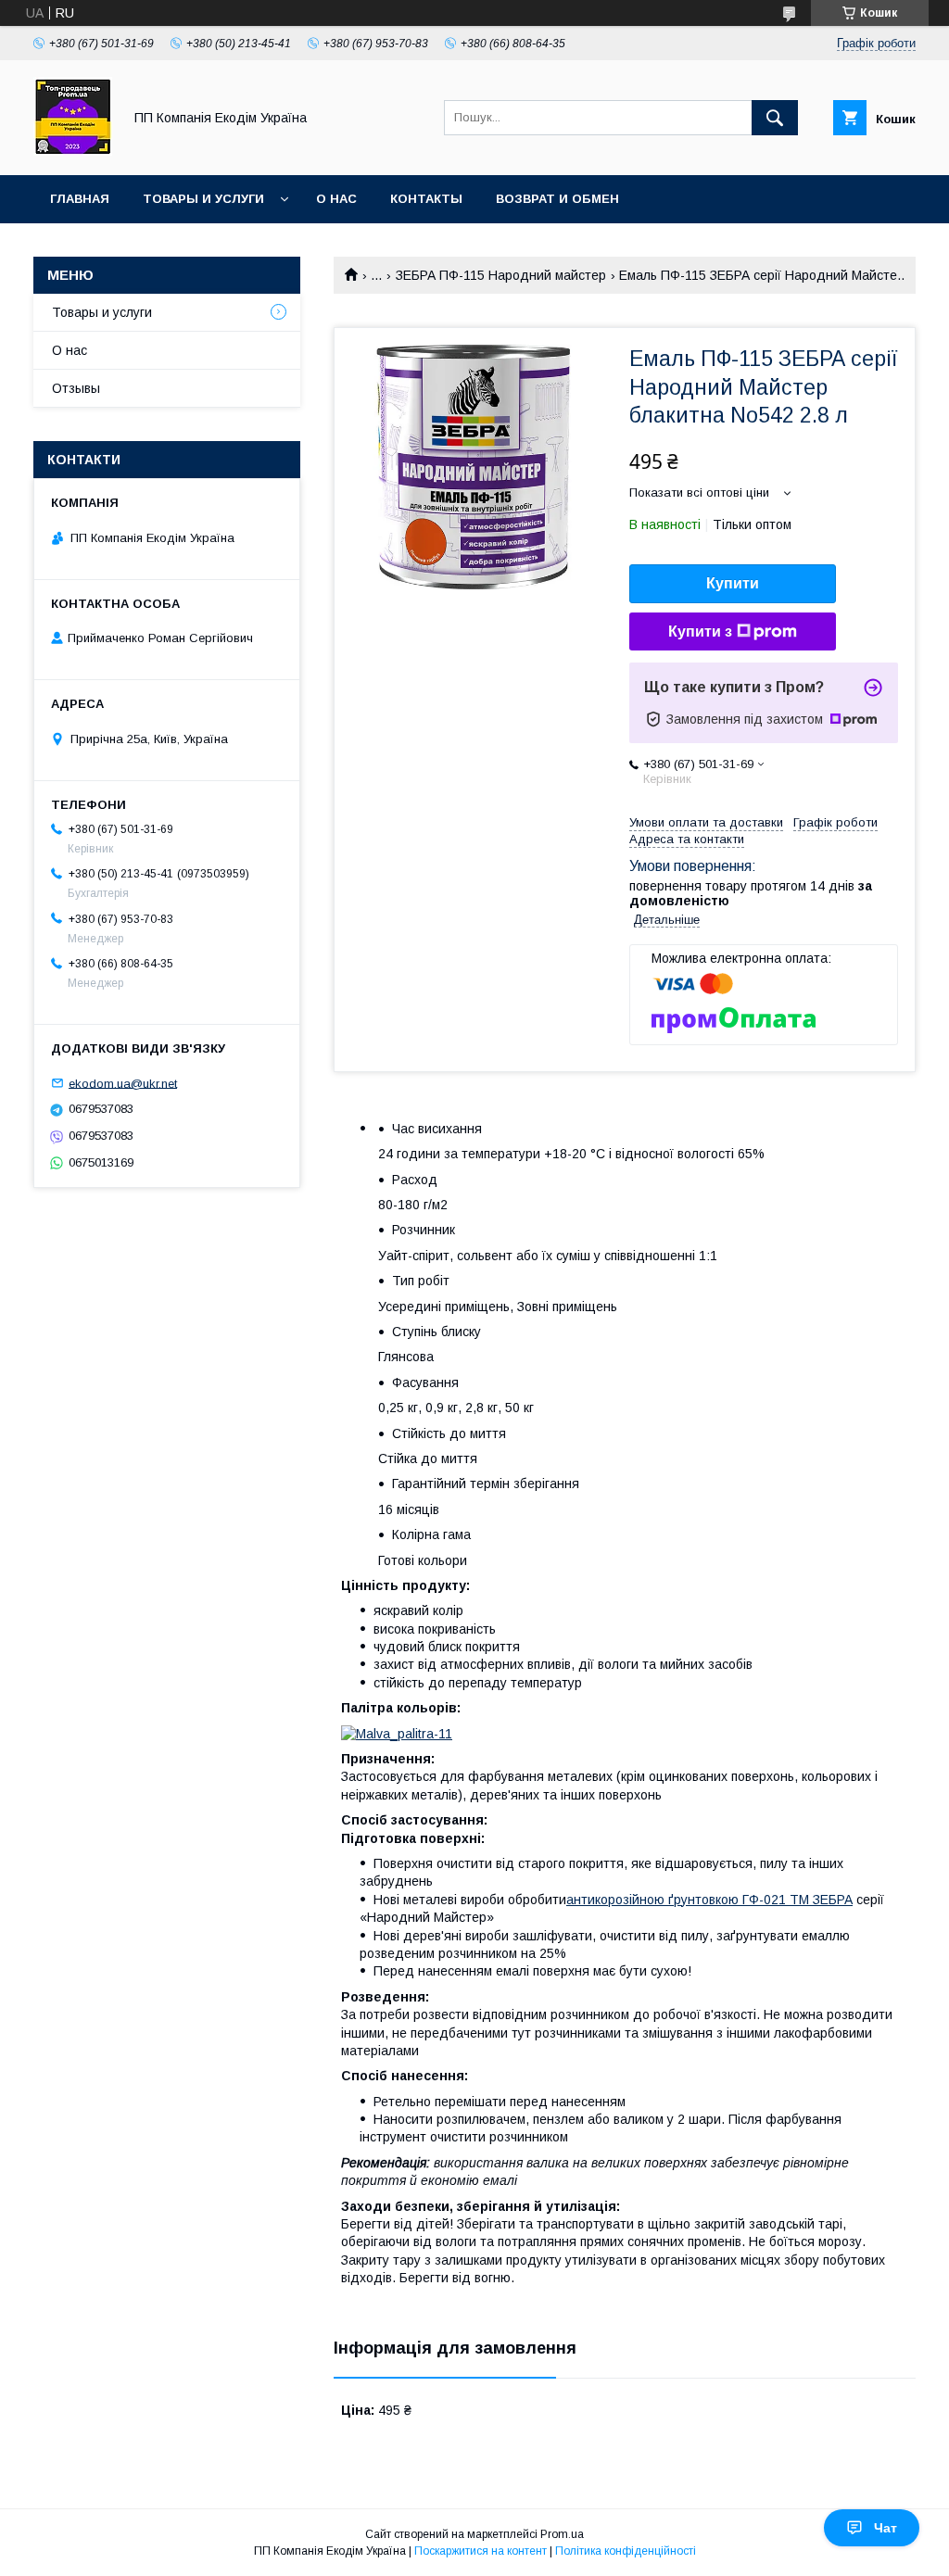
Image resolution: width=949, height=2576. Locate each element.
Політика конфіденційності (626, 2551)
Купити (733, 583)
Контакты (426, 199)
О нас (336, 199)
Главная (80, 199)
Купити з (700, 631)
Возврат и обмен (557, 199)
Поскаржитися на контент (481, 2551)
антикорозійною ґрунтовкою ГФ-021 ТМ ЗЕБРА (709, 1900)
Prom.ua (562, 2534)
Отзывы (76, 388)
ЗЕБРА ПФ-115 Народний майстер (501, 275)
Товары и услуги (203, 199)
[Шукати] (775, 118)
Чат (886, 2528)
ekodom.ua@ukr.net (123, 1083)
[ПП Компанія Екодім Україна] (73, 151)
